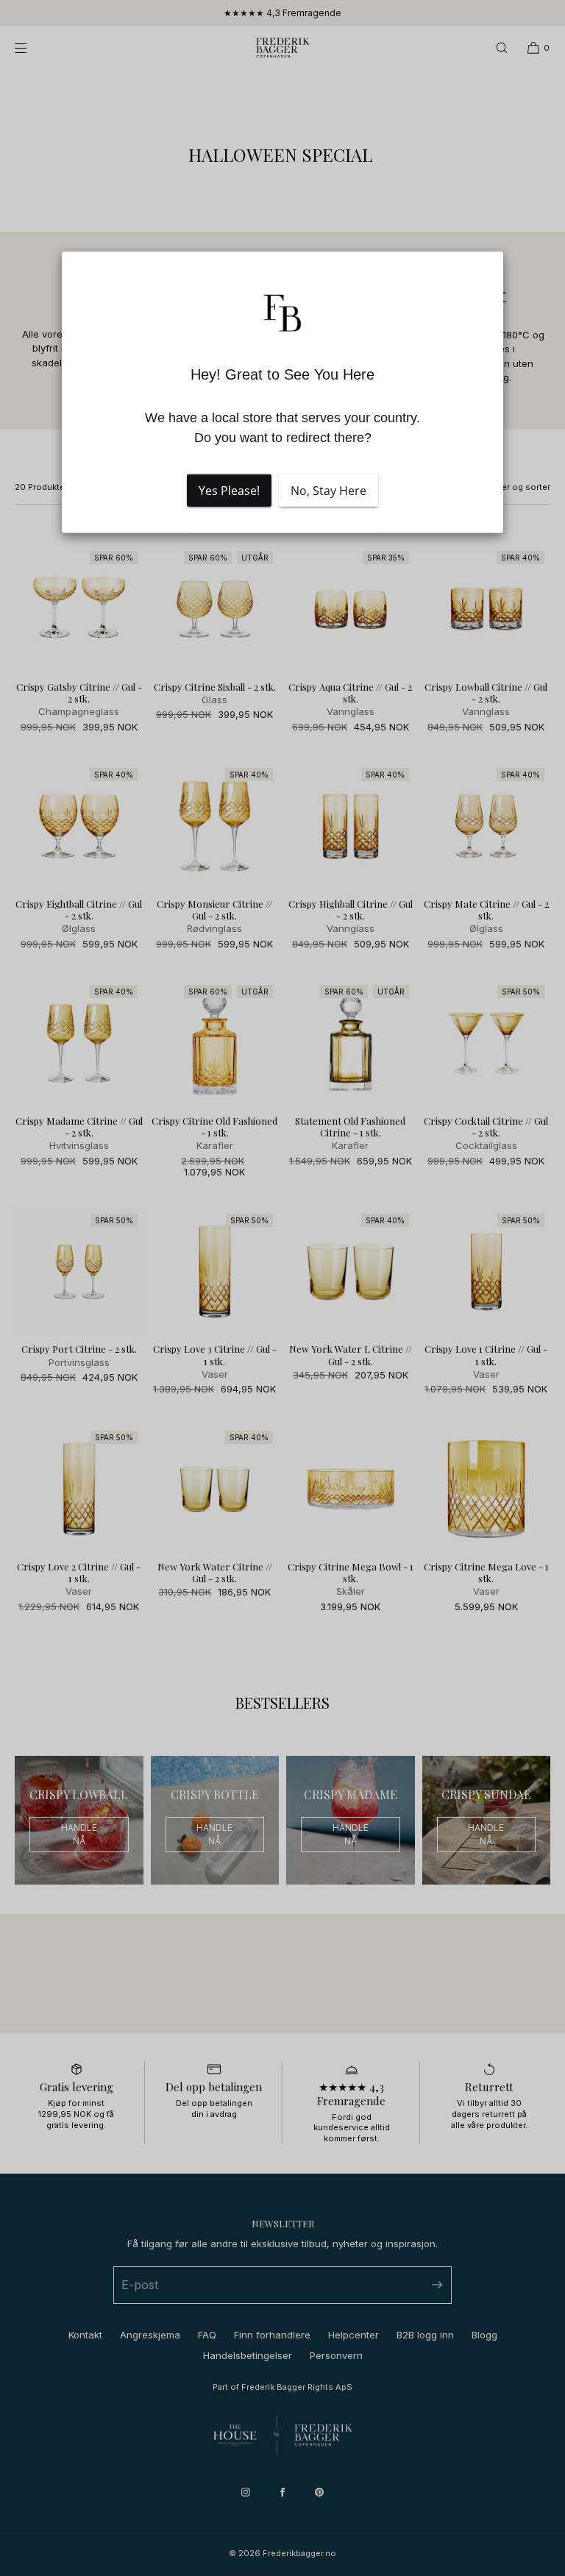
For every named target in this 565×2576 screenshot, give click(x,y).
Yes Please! (229, 491)
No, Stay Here (328, 491)
